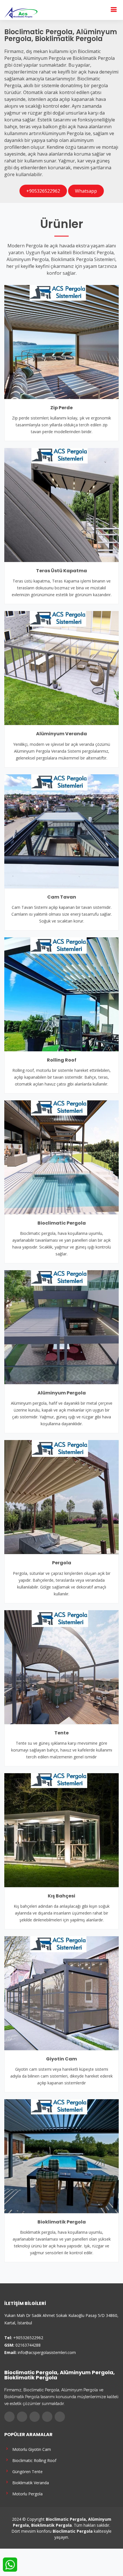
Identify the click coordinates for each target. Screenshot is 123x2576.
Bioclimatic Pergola (62, 1223)
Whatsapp (86, 191)
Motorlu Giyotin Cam (30, 2449)
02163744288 (28, 2345)
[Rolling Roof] (61, 994)
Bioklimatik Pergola (62, 2222)
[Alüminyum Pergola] (61, 1327)
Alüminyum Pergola (62, 1393)
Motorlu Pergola (26, 2493)
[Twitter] (22, 2417)
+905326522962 (43, 191)
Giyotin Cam (61, 2059)
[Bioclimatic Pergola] (61, 1157)
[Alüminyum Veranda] (61, 668)
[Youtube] (47, 2417)
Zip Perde (61, 408)
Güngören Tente (26, 2471)
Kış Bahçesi (61, 1896)
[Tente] (61, 1667)
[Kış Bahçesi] (61, 1830)
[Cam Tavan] (61, 831)
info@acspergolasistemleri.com (47, 2352)
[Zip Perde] (61, 341)
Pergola (62, 1563)
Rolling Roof (62, 1060)
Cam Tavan (62, 897)
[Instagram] (35, 2417)
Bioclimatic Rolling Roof (33, 2460)
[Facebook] (9, 2417)
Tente (61, 1733)
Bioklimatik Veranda (29, 2482)
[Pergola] (61, 1497)
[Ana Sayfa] (21, 12)
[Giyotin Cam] (61, 1993)
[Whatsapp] (60, 2417)
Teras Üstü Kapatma (61, 571)
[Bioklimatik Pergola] (61, 2156)
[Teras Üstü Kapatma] (61, 504)
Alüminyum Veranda (61, 734)
